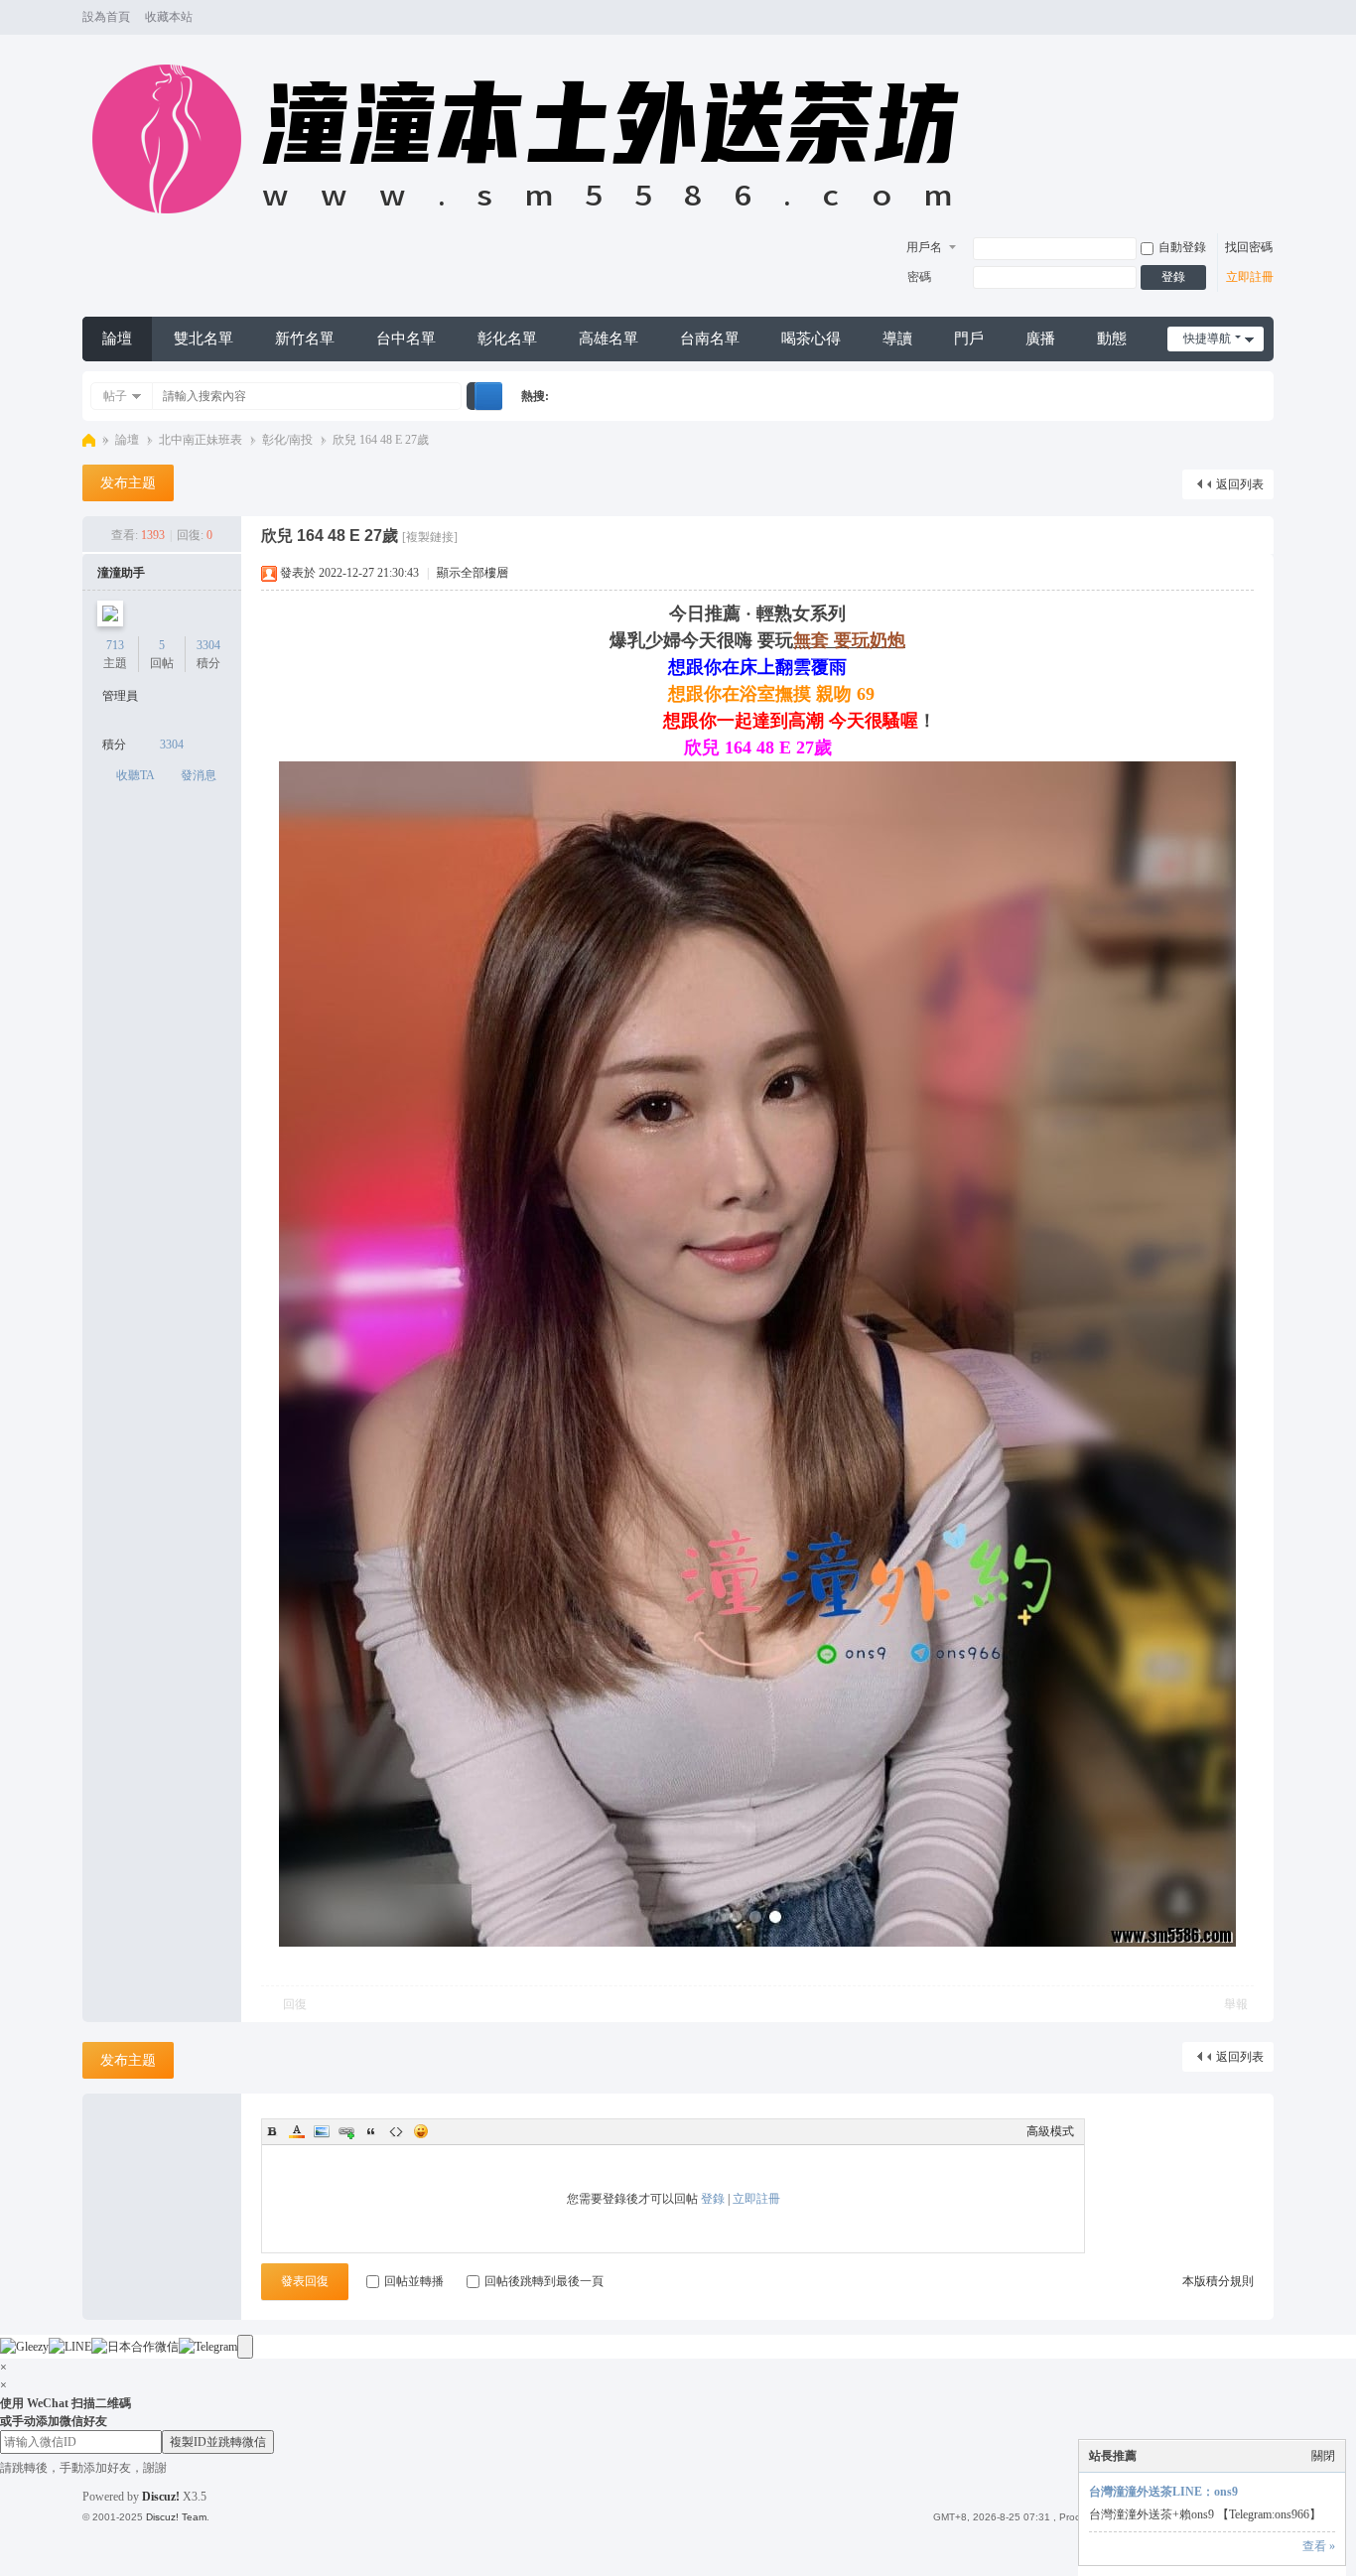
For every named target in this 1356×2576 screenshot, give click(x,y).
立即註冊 (1250, 277)
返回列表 (1240, 484)
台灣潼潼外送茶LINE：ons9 (1163, 2492)
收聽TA (136, 775)
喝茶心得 (811, 339)
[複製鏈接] (430, 537)
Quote (371, 2131)
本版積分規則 (1218, 2281)
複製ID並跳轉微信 (218, 2442)
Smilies (421, 2131)
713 (115, 645)
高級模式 (1050, 2131)
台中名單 (406, 339)
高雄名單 (609, 339)
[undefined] (245, 2347)
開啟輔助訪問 (1246, 18)
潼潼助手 (121, 573)
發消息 (199, 775)
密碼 (919, 277)
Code (396, 2131)
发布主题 (128, 483)
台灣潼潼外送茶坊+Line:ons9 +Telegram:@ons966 (89, 440)
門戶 (969, 339)
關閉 (1323, 2456)
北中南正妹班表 (201, 440)
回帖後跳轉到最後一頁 (544, 2281)
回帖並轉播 (414, 2281)
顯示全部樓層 (473, 573)
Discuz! (161, 2497)
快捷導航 (1207, 339)
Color (297, 2131)
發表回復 (305, 2281)
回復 (295, 2004)
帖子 (115, 396)
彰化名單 (507, 339)
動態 (1112, 339)
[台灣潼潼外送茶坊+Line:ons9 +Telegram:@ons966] (536, 224)
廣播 (1040, 339)
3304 (208, 645)
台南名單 (710, 339)
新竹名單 (305, 339)
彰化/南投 (287, 440)
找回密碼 (1249, 247)
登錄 (1173, 277)
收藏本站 (169, 17)
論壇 (117, 339)
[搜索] (488, 396)
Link (346, 2131)
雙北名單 (203, 339)
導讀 (897, 339)
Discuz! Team (176, 2517)
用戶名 (924, 247)
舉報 (1236, 2004)
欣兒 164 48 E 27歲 (381, 440)
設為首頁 (106, 17)
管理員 (120, 696)
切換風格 (1265, 26)
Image (322, 2131)
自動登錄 (1182, 247)
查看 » (1319, 2546)
